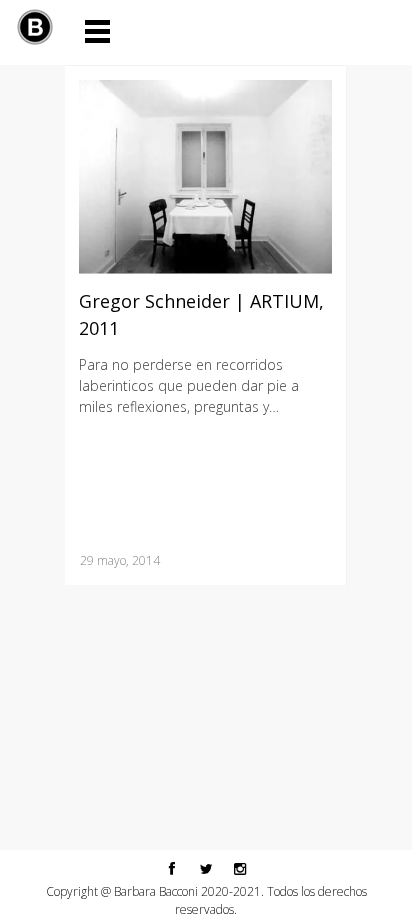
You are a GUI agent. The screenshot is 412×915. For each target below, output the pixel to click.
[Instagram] (240, 868)
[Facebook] (172, 868)
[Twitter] (206, 868)
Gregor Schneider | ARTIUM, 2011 (201, 314)
